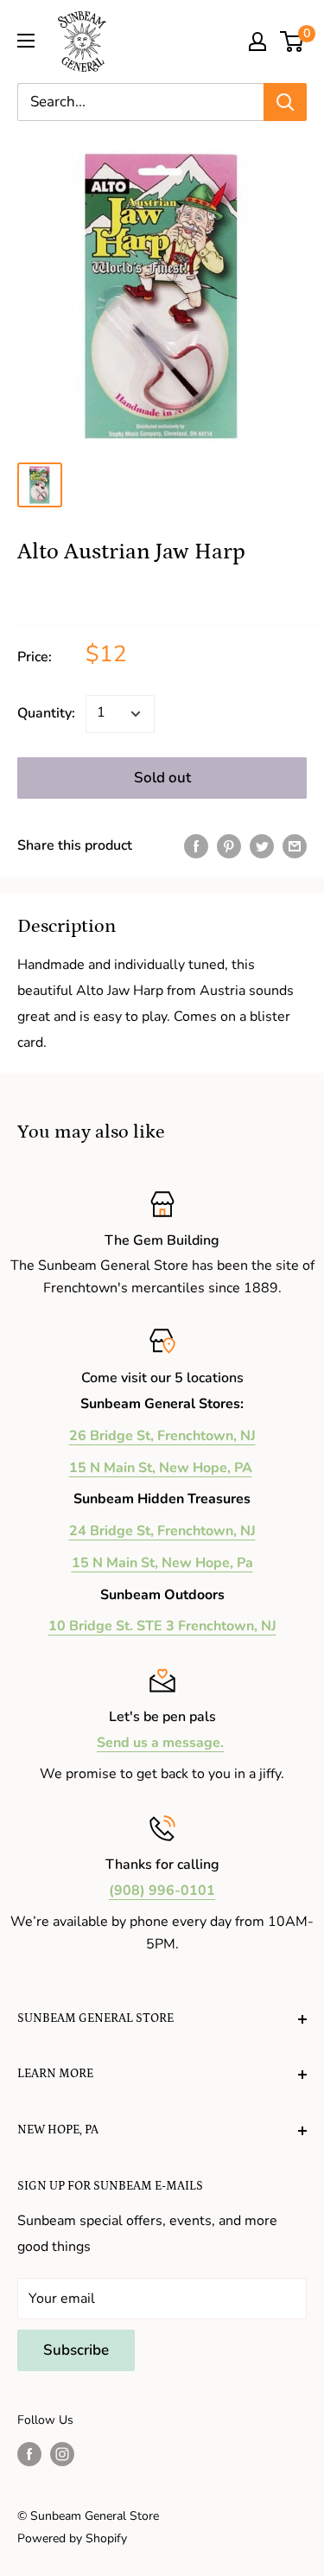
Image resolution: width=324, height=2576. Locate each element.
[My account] (257, 41)
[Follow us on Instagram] (62, 2454)
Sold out (162, 778)
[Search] (285, 102)
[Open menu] (26, 41)
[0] (292, 41)
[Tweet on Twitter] (262, 846)
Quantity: (46, 713)
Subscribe (76, 2350)
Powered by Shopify (72, 2538)
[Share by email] (295, 846)
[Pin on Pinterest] (229, 846)
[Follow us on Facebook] (29, 2454)
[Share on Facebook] (196, 846)
